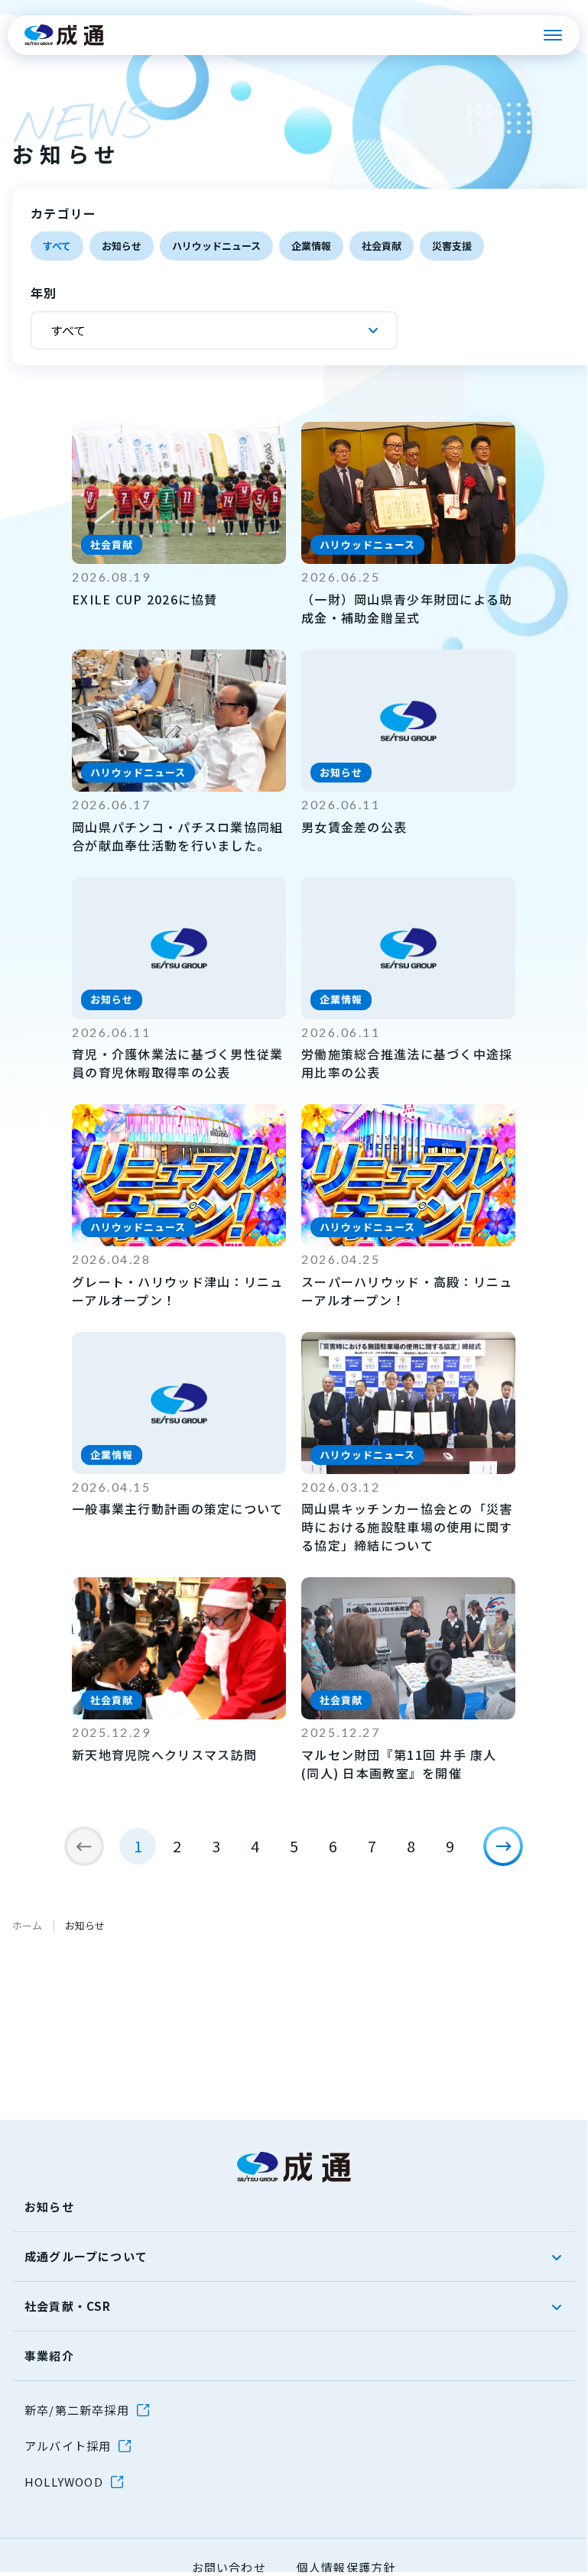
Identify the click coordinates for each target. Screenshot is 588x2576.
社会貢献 (382, 246)
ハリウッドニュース (216, 246)
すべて (57, 246)
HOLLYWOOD (64, 2482)
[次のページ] (503, 1846)
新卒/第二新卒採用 (77, 2410)
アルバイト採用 (68, 2446)
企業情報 (311, 246)
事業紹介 (49, 2356)
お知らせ (122, 246)
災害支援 (452, 246)
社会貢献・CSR (68, 2306)
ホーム (27, 1925)
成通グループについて (86, 2256)
